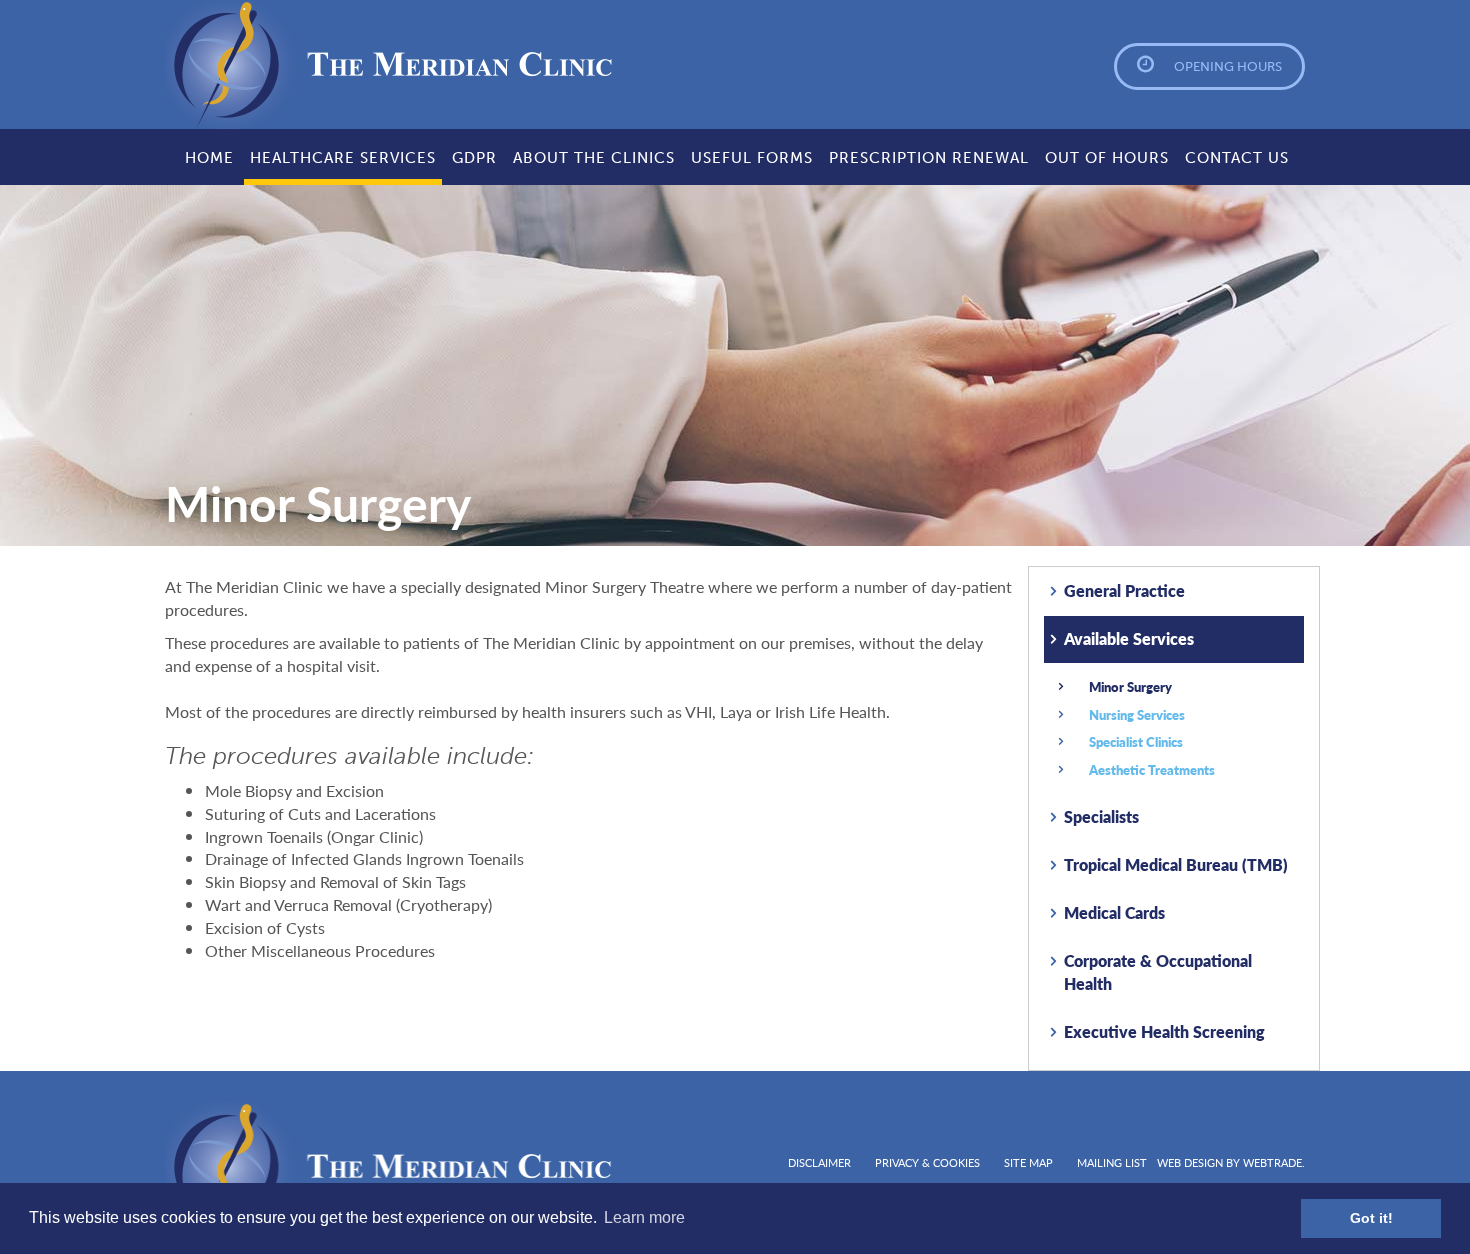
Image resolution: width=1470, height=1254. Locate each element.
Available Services (1129, 638)
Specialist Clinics (1136, 741)
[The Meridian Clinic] (296, 64)
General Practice (1124, 590)
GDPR (474, 158)
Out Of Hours (1107, 158)
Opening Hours (1228, 66)
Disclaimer (819, 1162)
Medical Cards (1114, 912)
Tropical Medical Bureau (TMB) (1176, 864)
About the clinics (594, 158)
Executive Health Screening (1164, 1031)
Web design (1190, 1162)
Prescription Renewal (929, 158)
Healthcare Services (343, 158)
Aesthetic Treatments (1152, 769)
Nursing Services (1137, 714)
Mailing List (1112, 1162)
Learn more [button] (644, 1217)
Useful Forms (752, 158)
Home (209, 158)
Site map (1028, 1162)
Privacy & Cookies (927, 1162)
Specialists (1101, 816)
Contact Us (1237, 158)
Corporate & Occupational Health (1158, 972)
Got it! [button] (1371, 1218)
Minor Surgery (1130, 686)
